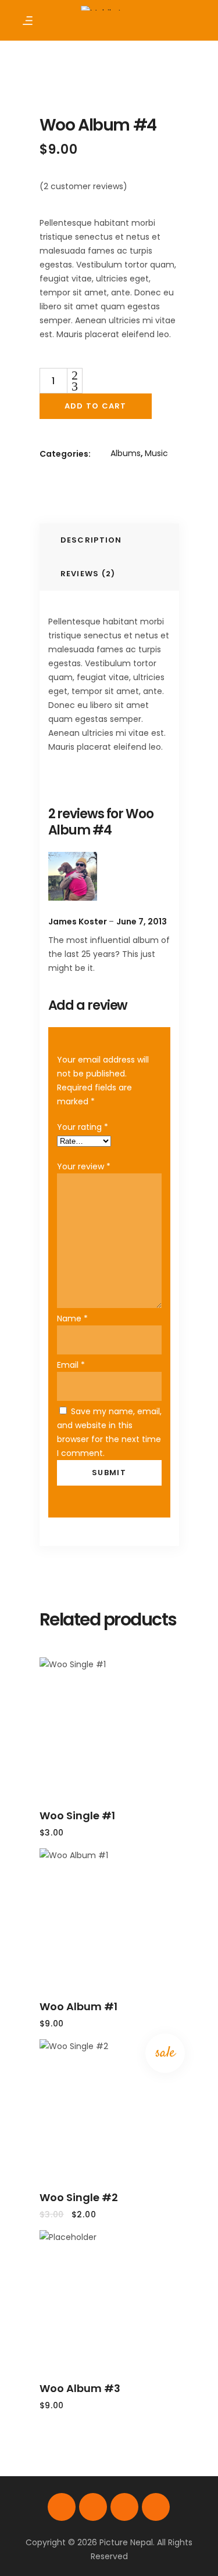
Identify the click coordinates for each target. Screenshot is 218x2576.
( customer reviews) (83, 186)
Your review (84, 1166)
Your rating (83, 1127)
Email (71, 1365)
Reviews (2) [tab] (88, 574)
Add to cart (96, 406)
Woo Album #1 (78, 2006)
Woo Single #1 (77, 1816)
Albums (126, 453)
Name (72, 1318)
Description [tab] (91, 540)
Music (156, 453)
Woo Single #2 (79, 2197)
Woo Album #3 (80, 2388)
